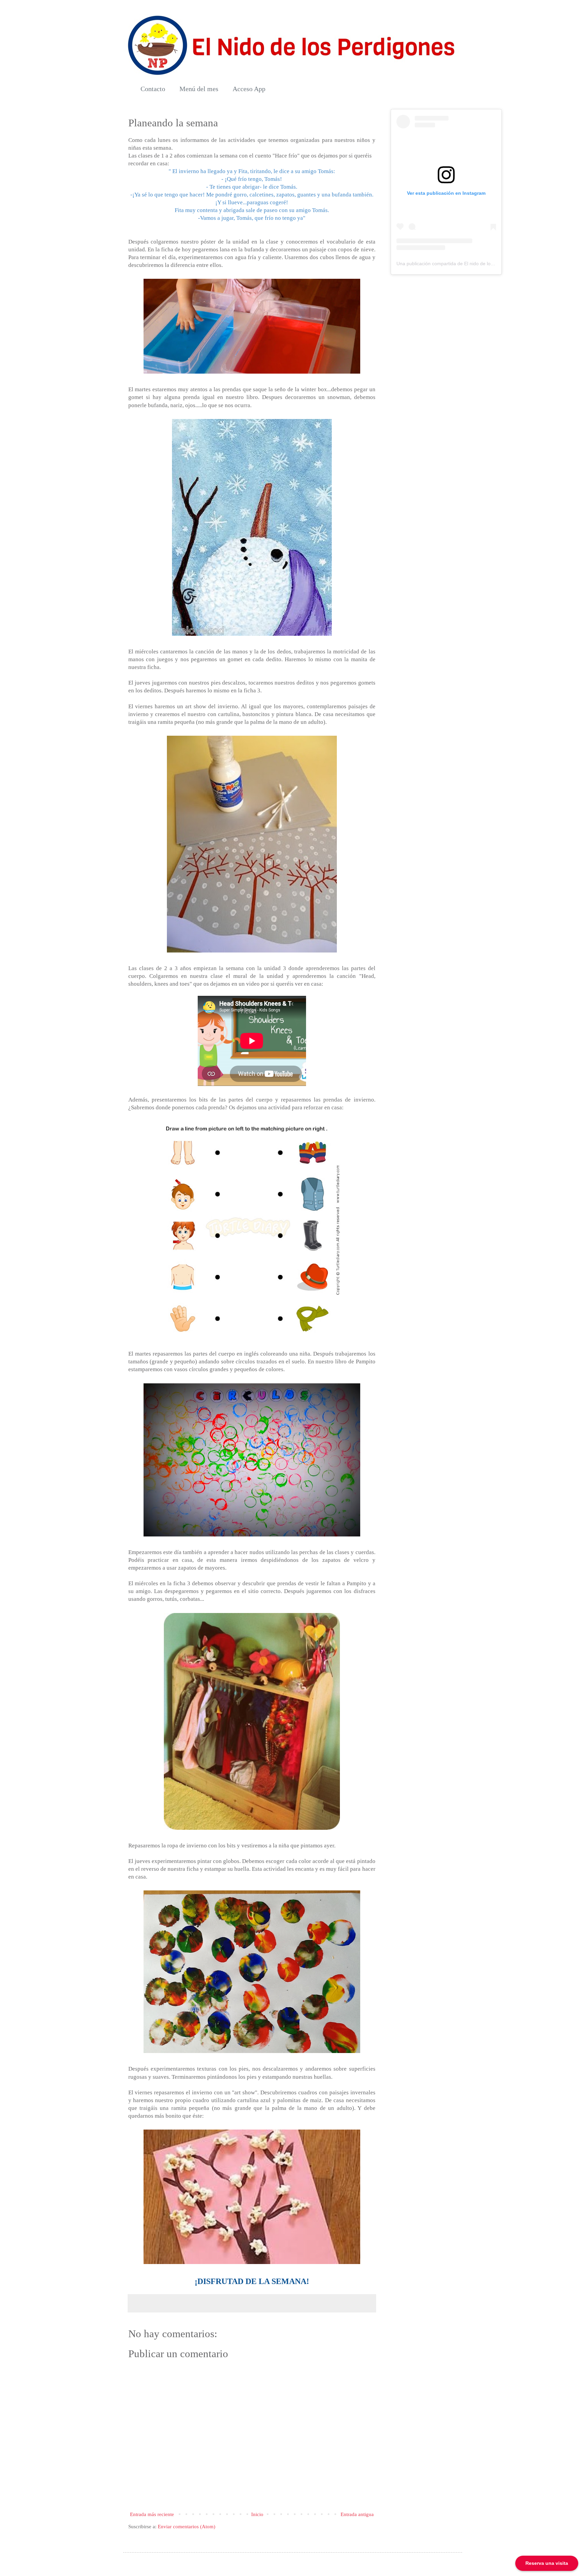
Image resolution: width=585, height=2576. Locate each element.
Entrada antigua (357, 2514)
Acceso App (249, 89)
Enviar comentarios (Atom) (187, 2527)
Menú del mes (199, 89)
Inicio (257, 2514)
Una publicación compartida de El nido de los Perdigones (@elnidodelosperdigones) (486, 264)
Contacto (153, 89)
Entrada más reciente (152, 2514)
